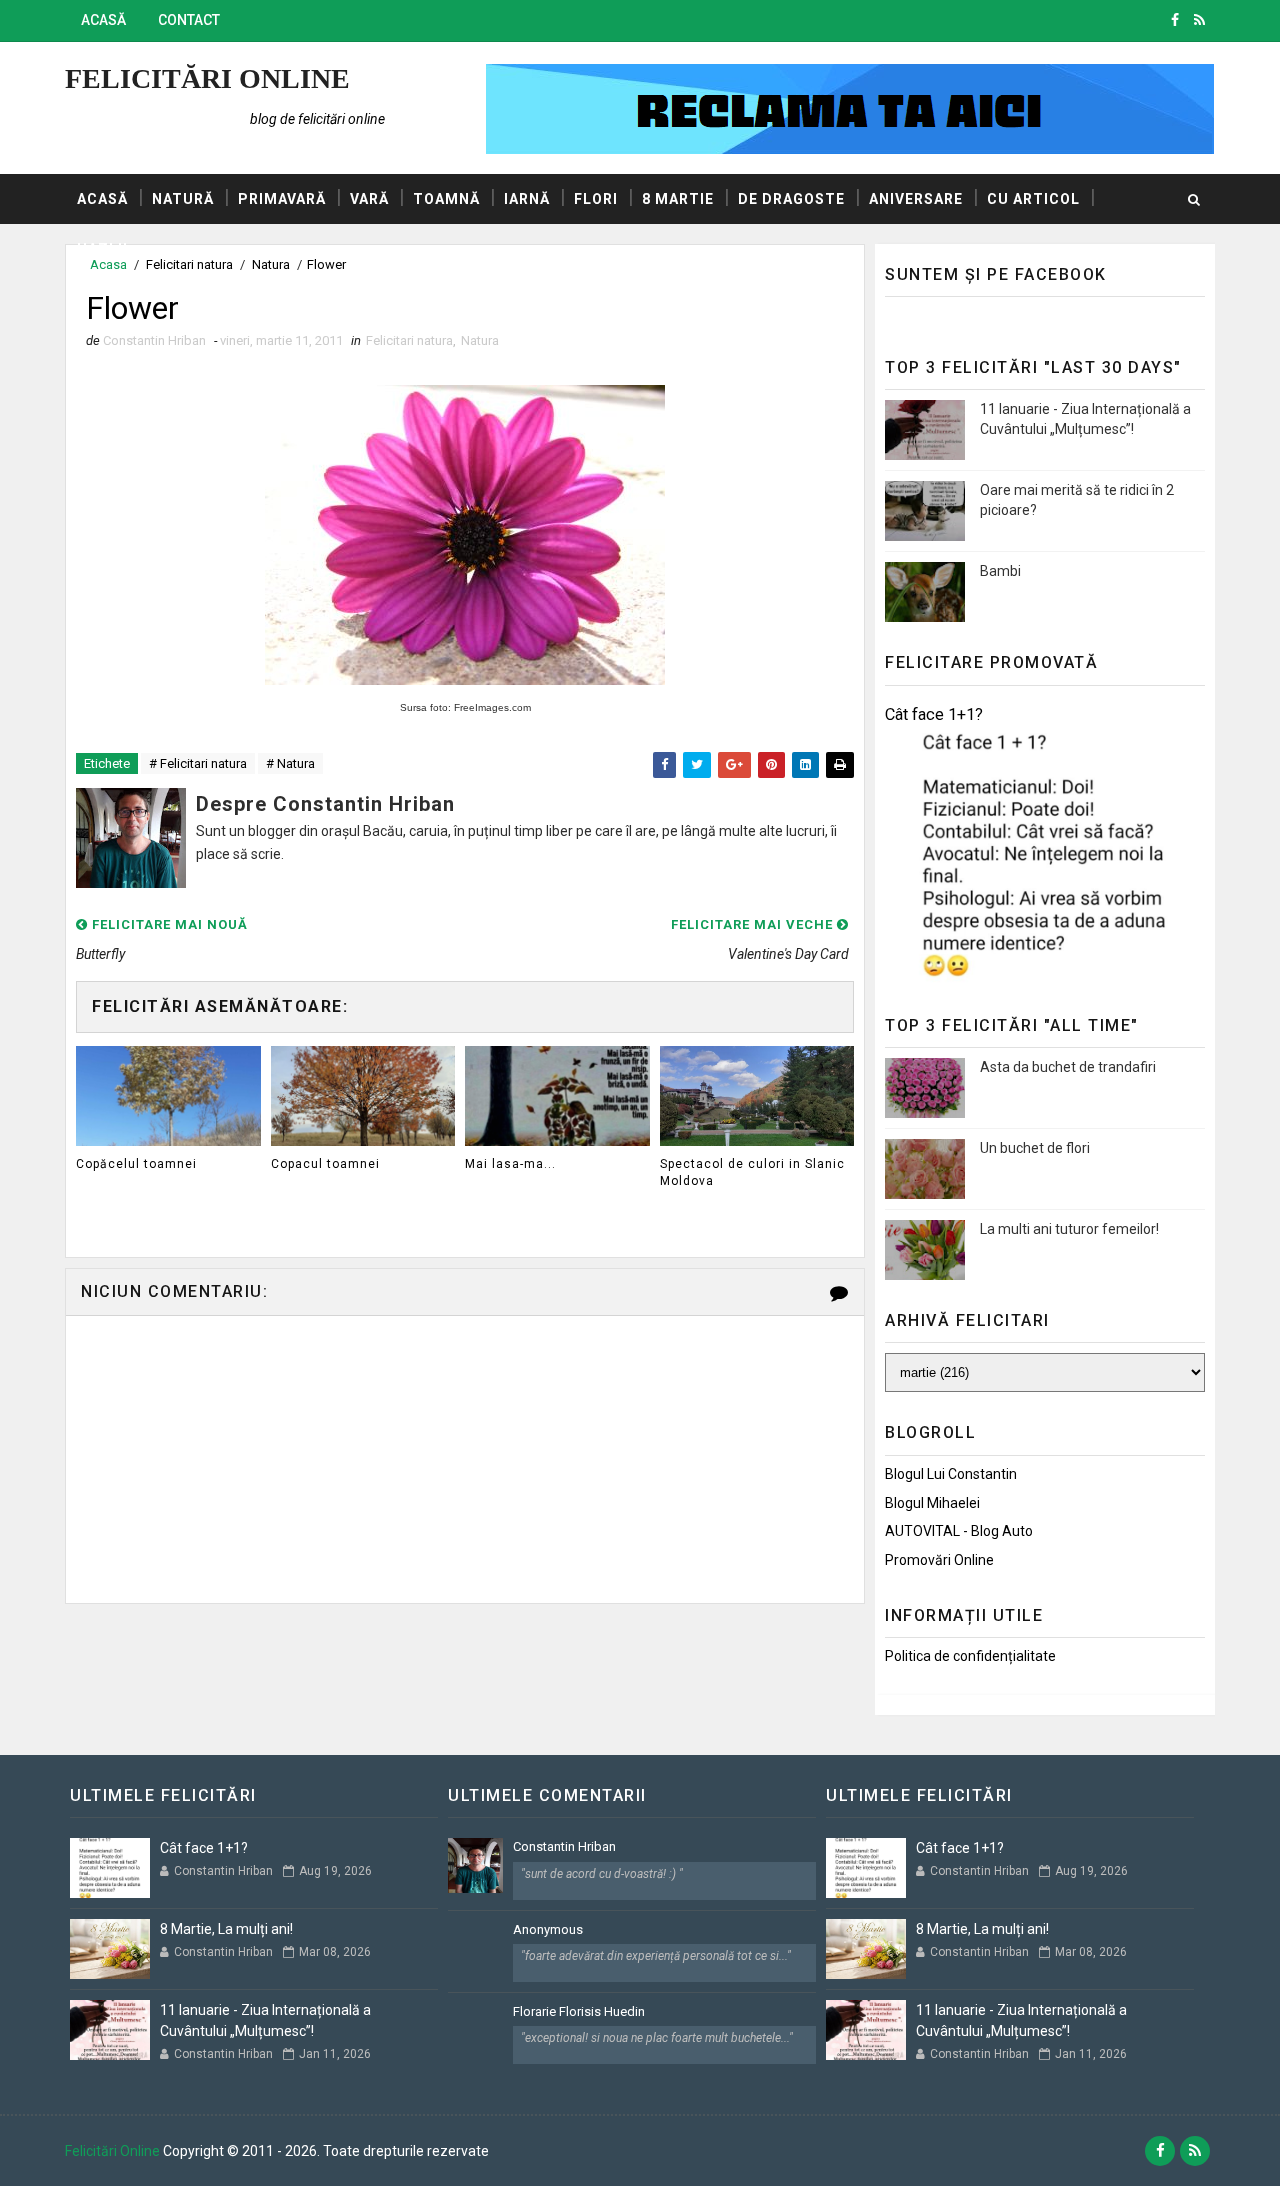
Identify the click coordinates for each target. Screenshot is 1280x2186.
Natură (183, 199)
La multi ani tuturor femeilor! (1069, 1229)
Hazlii (102, 249)
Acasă (103, 20)
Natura (480, 340)
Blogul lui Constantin (951, 1474)
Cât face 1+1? (934, 714)
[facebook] (1175, 20)
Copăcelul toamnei (136, 1164)
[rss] (1199, 20)
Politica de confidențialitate (970, 1656)
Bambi (1000, 571)
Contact (189, 20)
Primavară (282, 199)
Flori (596, 199)
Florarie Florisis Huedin (579, 2011)
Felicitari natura (409, 340)
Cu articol (1033, 199)
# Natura (290, 763)
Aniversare (916, 199)
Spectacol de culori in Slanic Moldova (752, 1172)
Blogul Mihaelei (932, 1503)
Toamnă (446, 199)
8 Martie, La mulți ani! (226, 1929)
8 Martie (678, 199)
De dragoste (791, 199)
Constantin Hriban (564, 1846)
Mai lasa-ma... (510, 1164)
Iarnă (527, 199)
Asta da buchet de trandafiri (1068, 1067)
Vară (369, 199)
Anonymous (548, 1929)
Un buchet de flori (1035, 1148)
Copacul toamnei (325, 1164)
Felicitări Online (207, 78)
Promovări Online (939, 1560)
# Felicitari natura (198, 763)
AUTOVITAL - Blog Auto (959, 1531)
